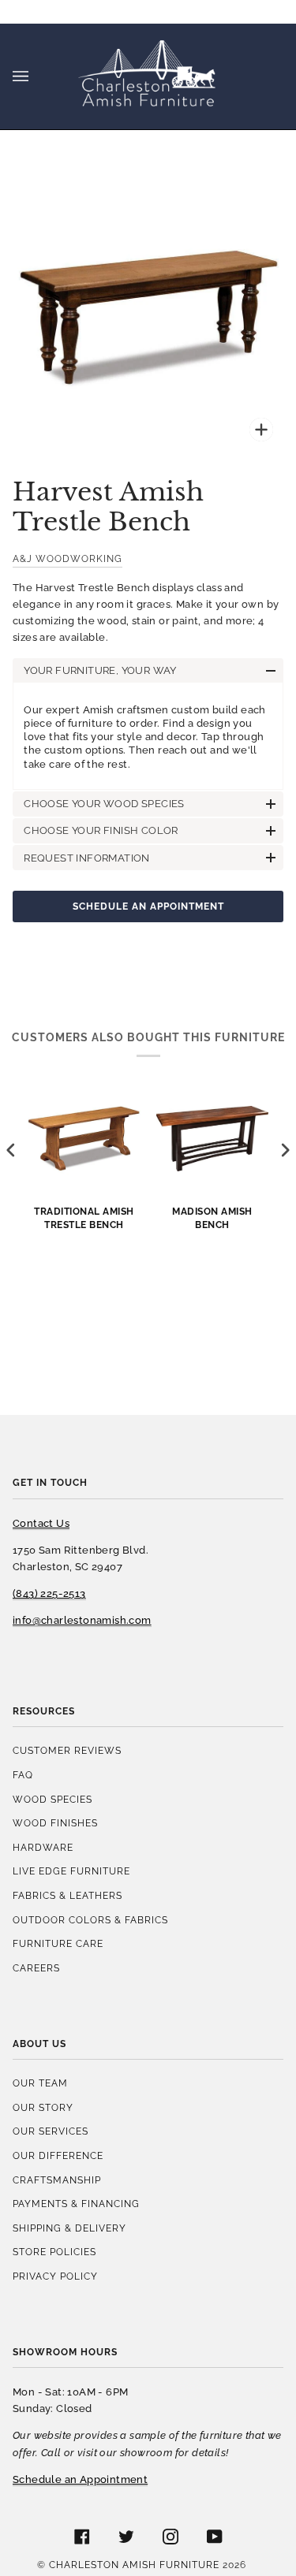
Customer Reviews (67, 1750)
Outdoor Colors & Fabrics (90, 1920)
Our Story (43, 2107)
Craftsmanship (57, 2180)
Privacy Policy (55, 2276)
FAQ (23, 1775)
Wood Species (52, 1799)
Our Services (51, 2131)
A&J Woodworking (67, 558)
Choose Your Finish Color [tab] (101, 830)
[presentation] (11, 1150)
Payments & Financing (76, 2204)
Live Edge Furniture (71, 1871)
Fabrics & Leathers (67, 1895)
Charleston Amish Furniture (134, 2565)
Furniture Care (58, 1943)
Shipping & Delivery (69, 2228)
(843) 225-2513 (49, 1593)
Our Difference (58, 2155)
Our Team (40, 2083)
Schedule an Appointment (148, 906)
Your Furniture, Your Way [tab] (100, 670)
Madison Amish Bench (212, 1218)
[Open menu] (36, 76)
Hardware (43, 1847)
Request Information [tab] (87, 858)
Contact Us (41, 1523)
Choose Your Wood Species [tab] (104, 804)
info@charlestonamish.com (82, 1620)
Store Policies (54, 2252)
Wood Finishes (55, 1823)
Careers (36, 1968)
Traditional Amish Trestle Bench (84, 1218)
